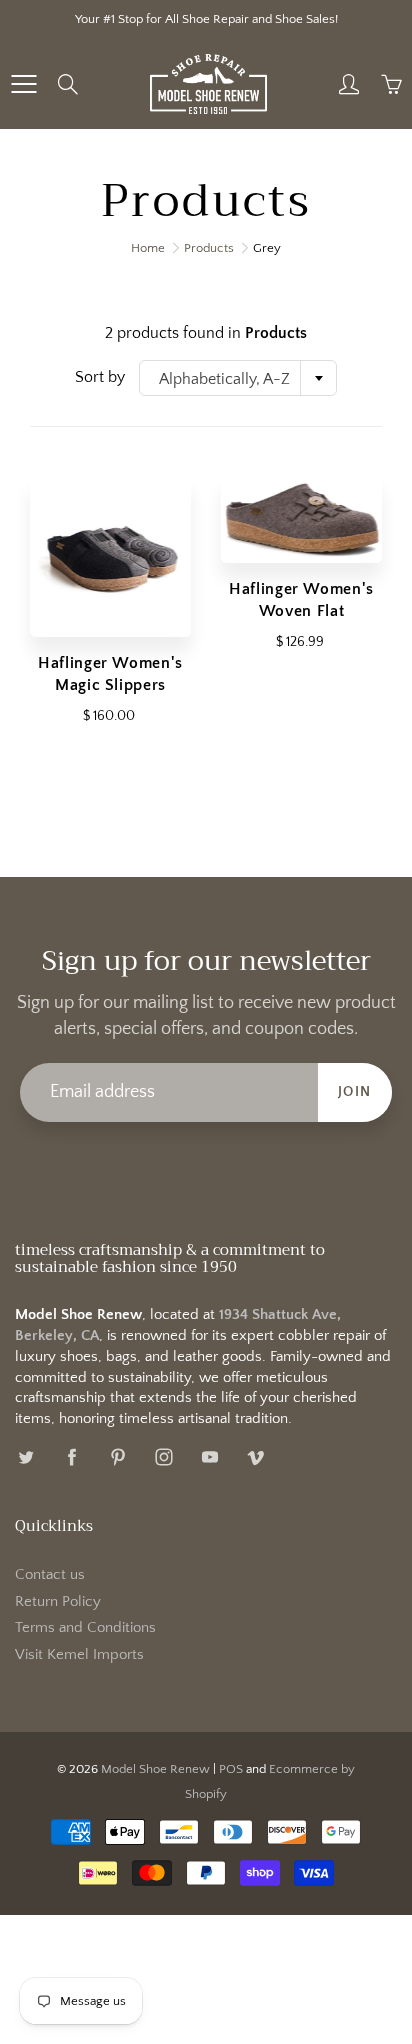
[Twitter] (25, 1457)
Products (209, 248)
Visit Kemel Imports (79, 1655)
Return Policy (58, 1602)
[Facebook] (71, 1457)
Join (355, 1092)
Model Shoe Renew (155, 1769)
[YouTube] (209, 1457)
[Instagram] (163, 1457)
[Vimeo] (255, 1457)
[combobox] (238, 378)
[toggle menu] (23, 84)
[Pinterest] (117, 1457)
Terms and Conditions (85, 1628)
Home (148, 248)
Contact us (50, 1575)
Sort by (100, 377)
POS (231, 1769)
